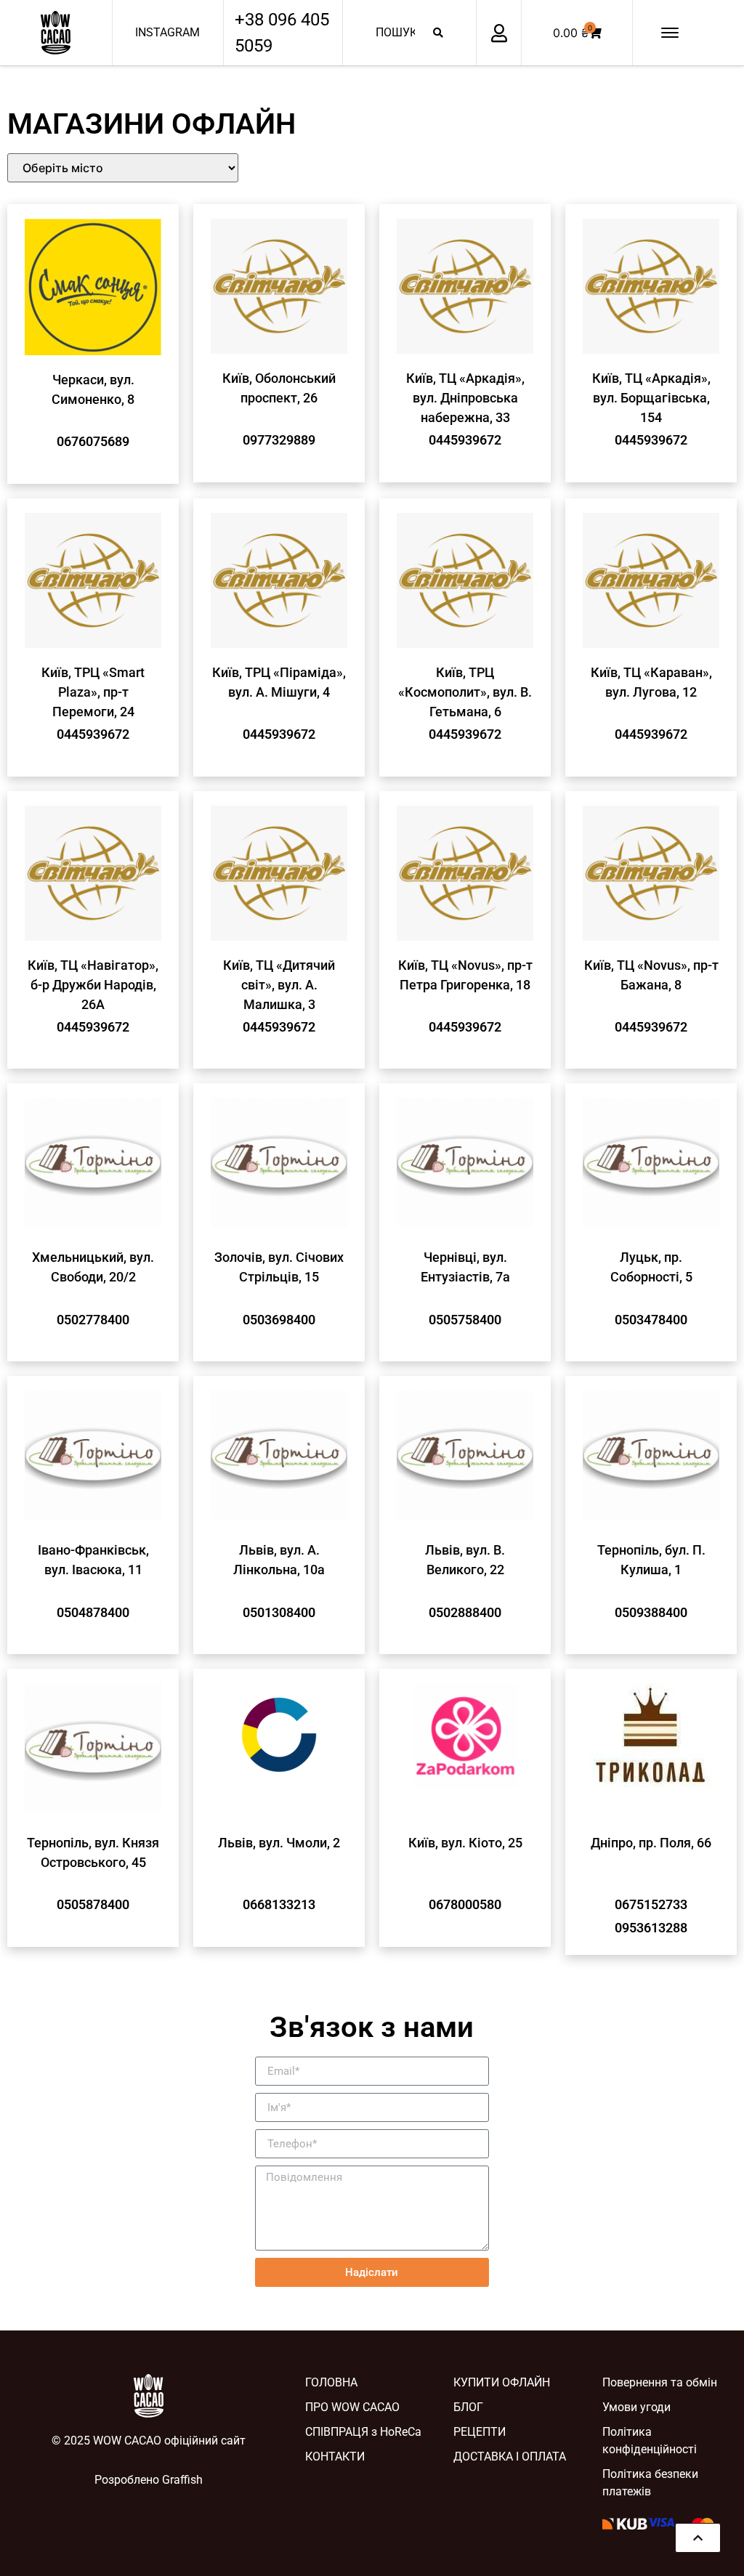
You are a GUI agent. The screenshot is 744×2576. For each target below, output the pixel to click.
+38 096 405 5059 (282, 33)
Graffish (182, 2480)
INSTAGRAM (167, 32)
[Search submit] (438, 33)
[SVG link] (56, 33)
